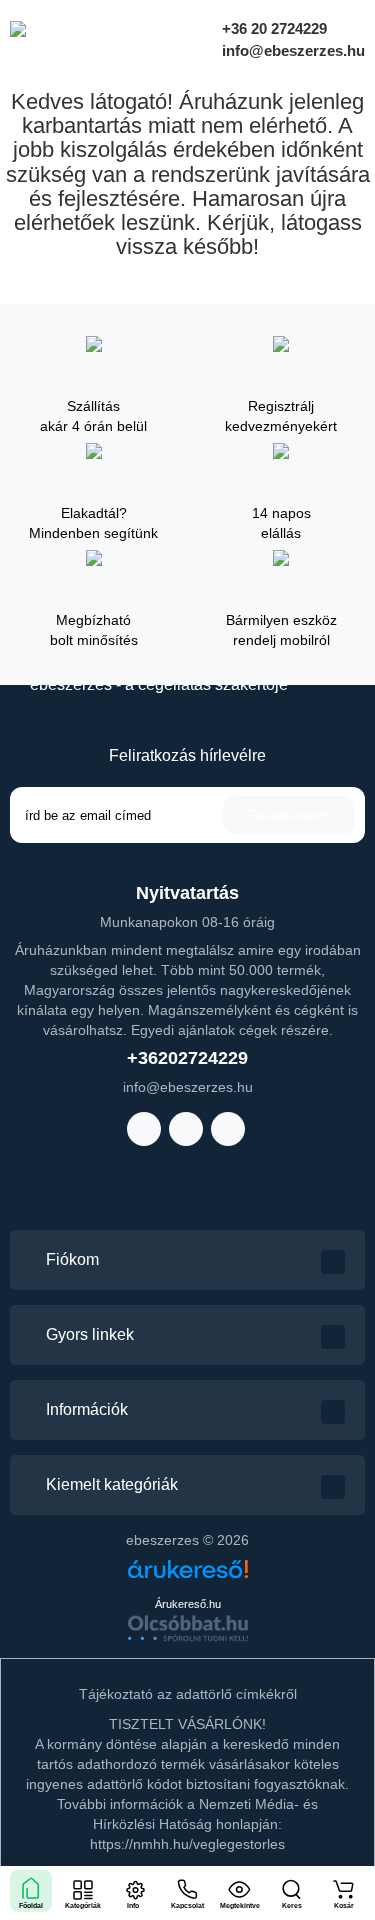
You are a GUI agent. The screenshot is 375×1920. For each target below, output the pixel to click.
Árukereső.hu (188, 1604)
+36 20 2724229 (272, 28)
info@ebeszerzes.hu (291, 50)
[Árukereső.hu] (188, 1576)
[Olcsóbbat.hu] (188, 1628)
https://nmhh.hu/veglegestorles (187, 1844)
